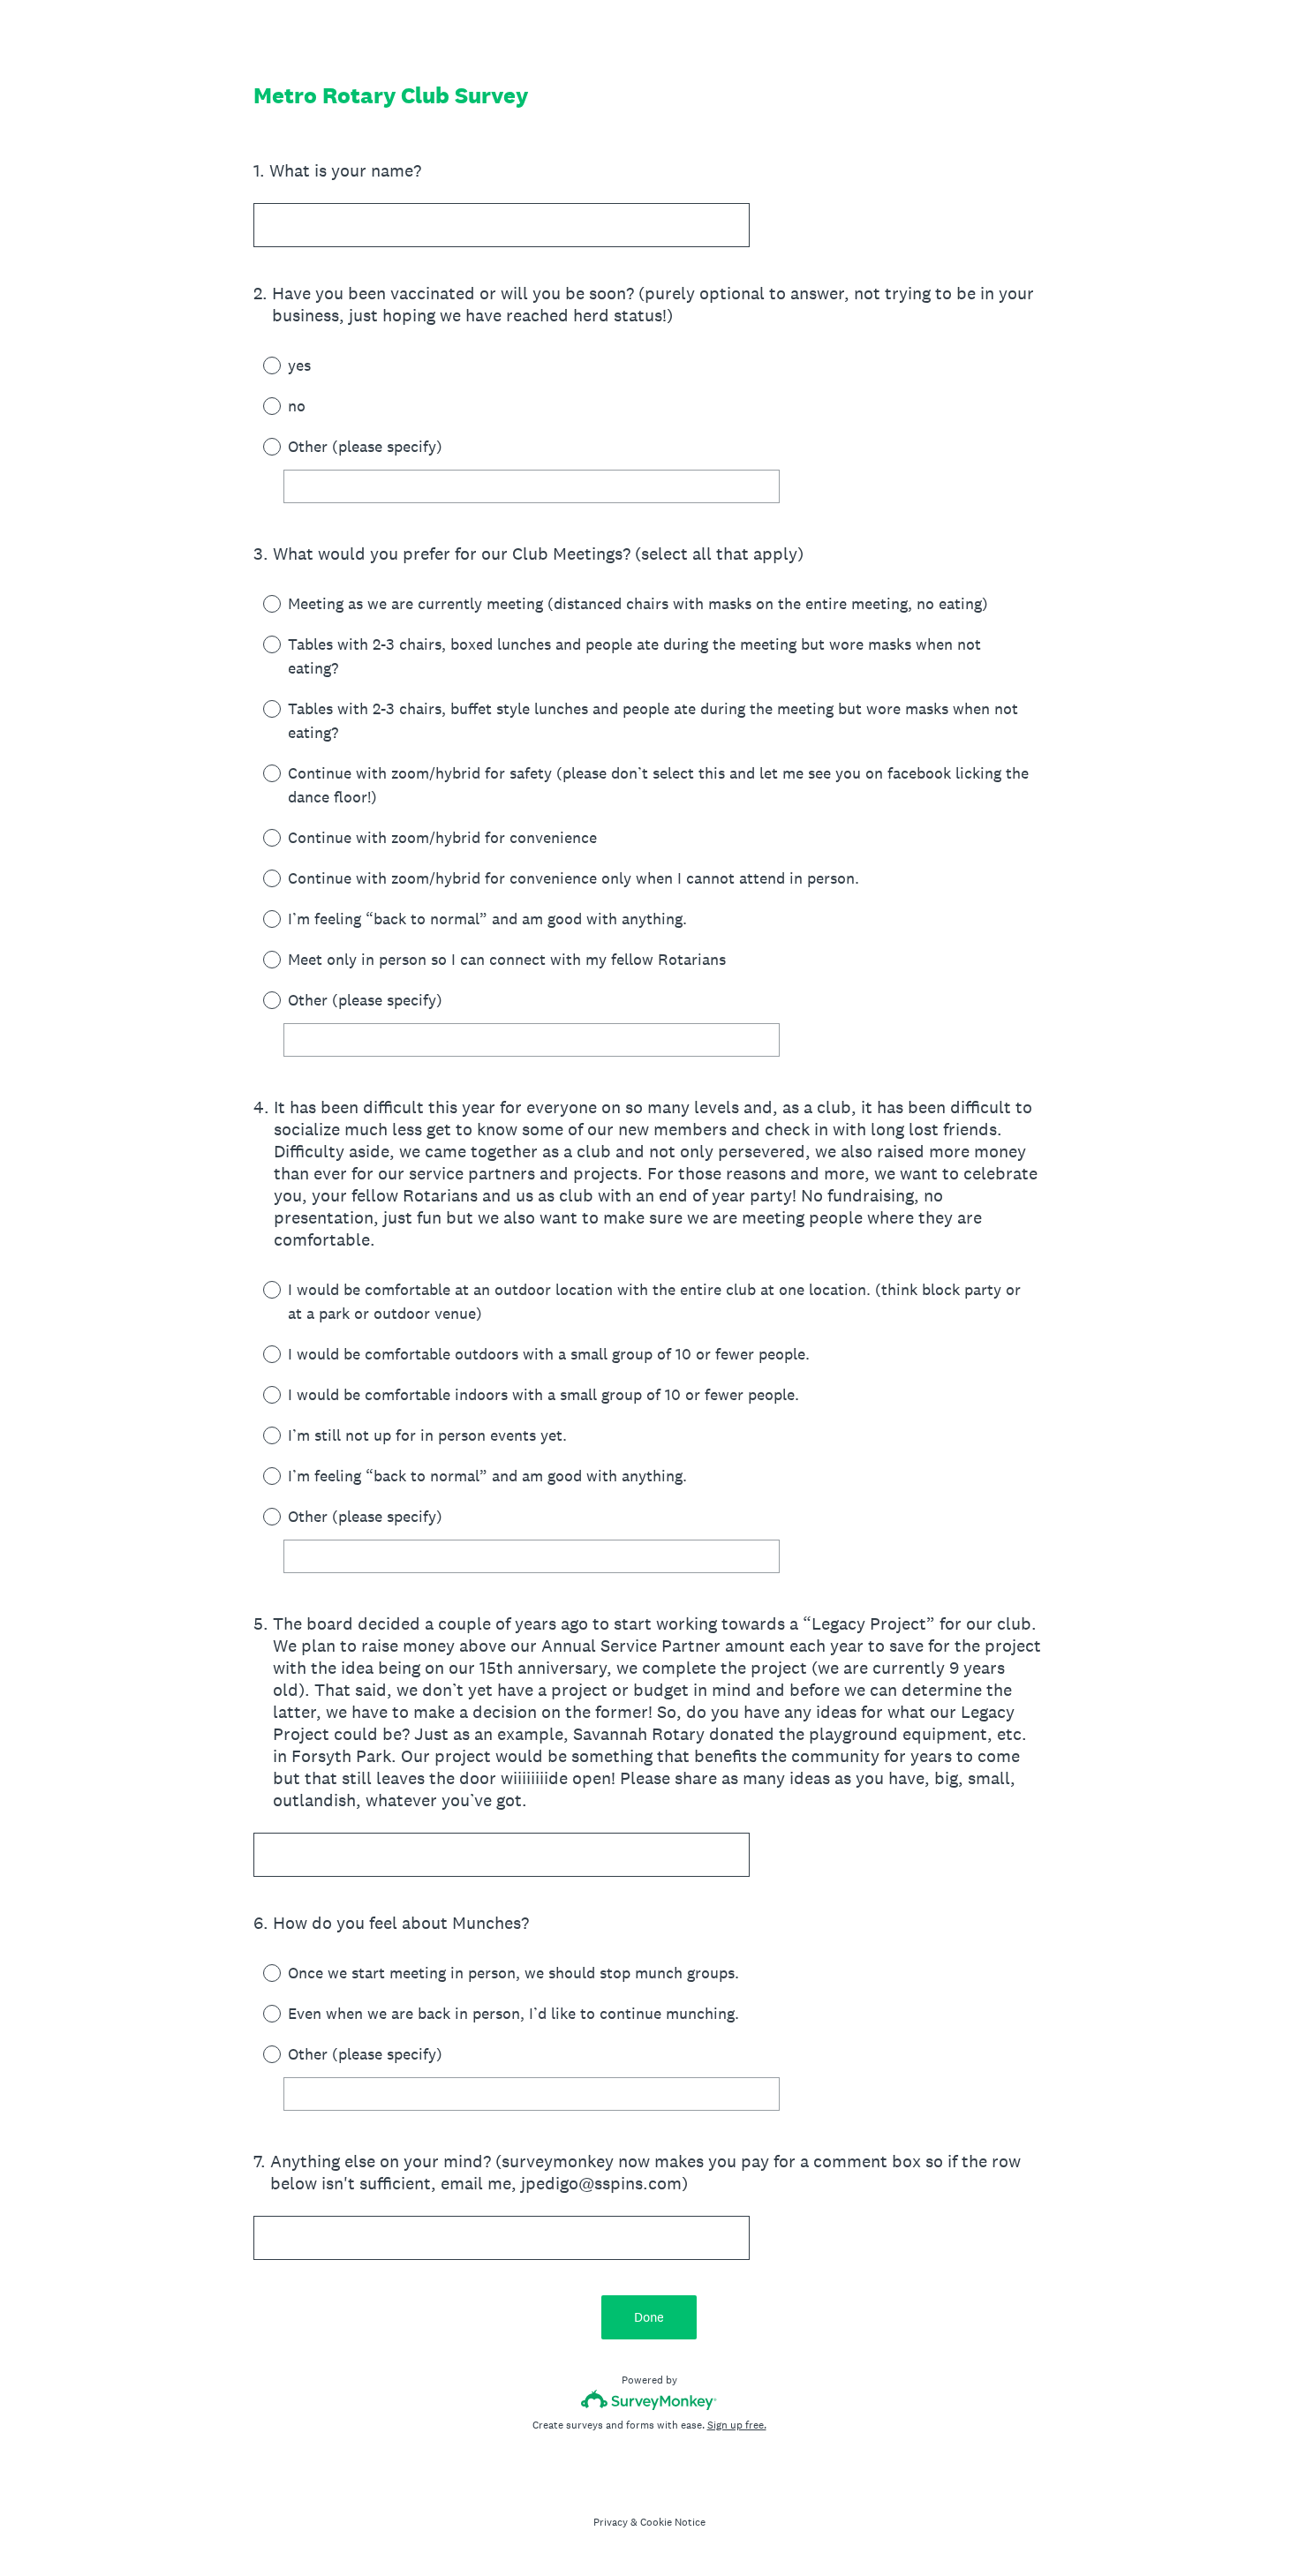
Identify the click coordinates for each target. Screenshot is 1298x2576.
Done (649, 2317)
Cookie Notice (673, 2522)
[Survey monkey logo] (649, 2400)
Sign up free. (737, 2425)
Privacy (611, 2522)
